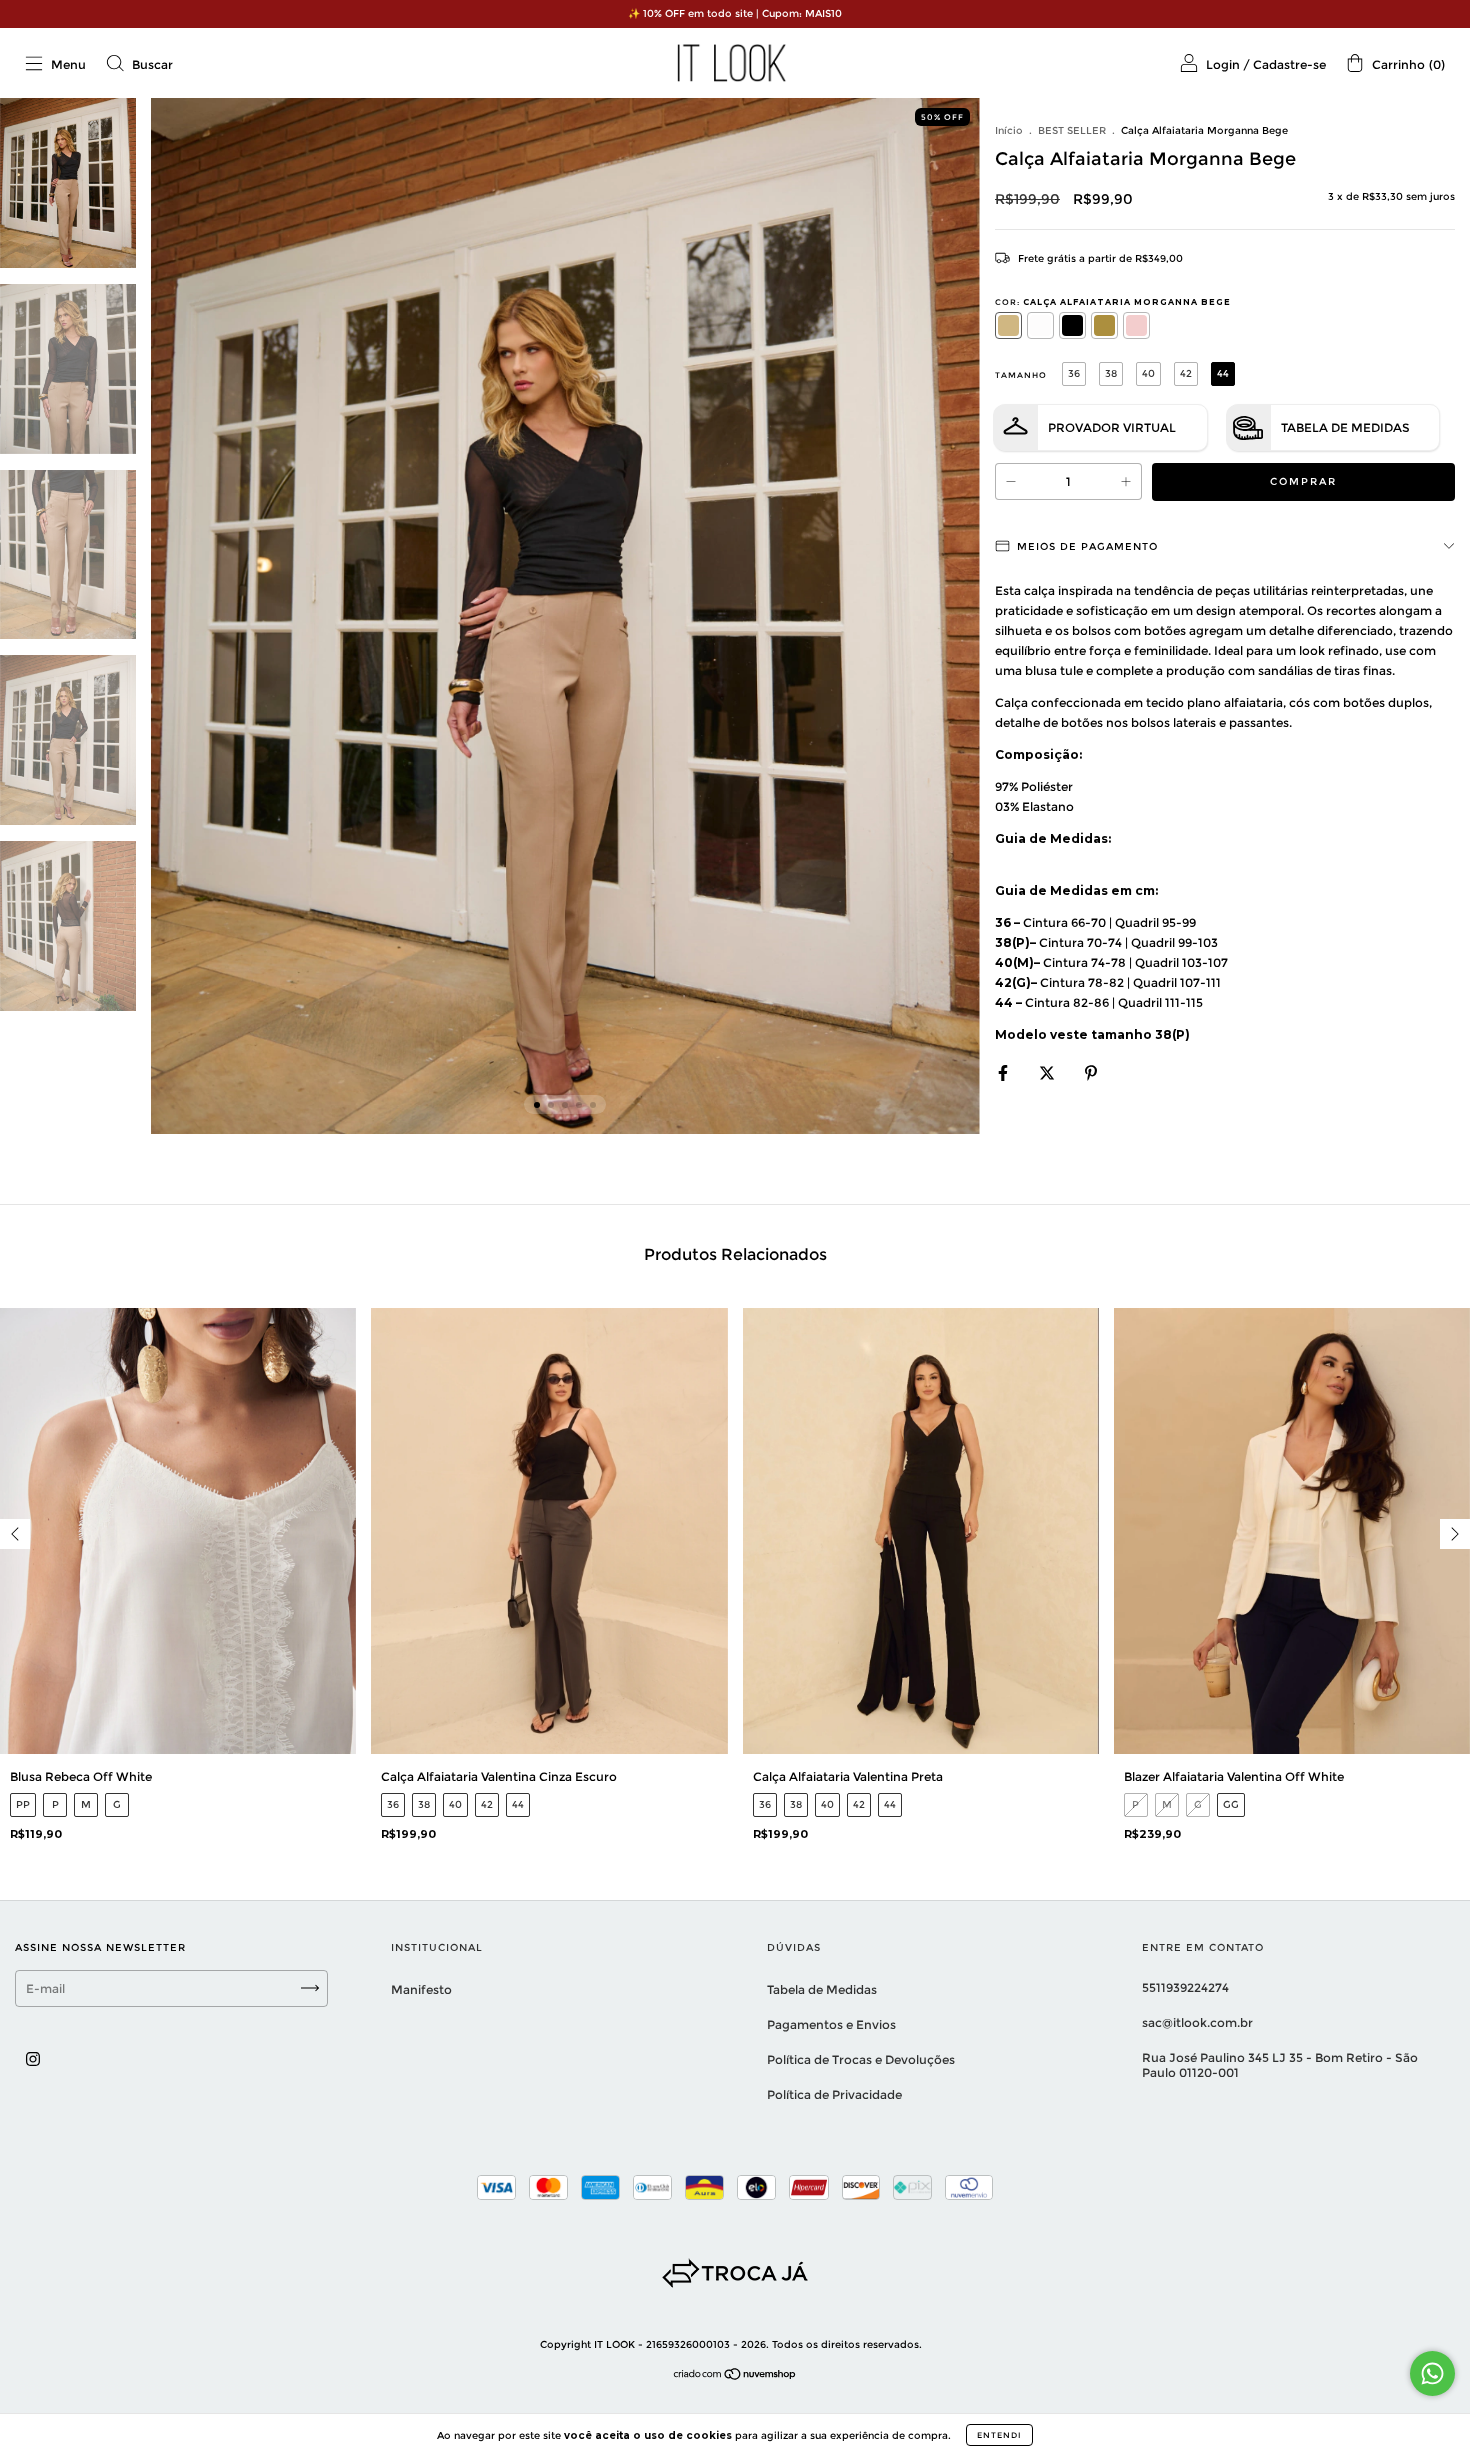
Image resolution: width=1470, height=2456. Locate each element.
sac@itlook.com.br (1197, 2022)
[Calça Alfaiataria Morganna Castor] (1104, 325)
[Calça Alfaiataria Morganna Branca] (1040, 325)
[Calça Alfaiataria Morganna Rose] (1136, 325)
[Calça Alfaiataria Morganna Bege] (1008, 325)
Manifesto (421, 1989)
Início (1009, 130)
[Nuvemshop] (735, 2375)
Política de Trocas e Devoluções (861, 2059)
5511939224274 (1185, 1987)
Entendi (999, 2435)
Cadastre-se (1289, 64)
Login (1223, 64)
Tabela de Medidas (1345, 427)
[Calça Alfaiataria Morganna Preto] (1072, 325)
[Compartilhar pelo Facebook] (1004, 1072)
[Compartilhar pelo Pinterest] (1091, 1072)
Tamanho (1021, 375)
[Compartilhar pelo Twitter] (1048, 1072)
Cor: (1113, 302)
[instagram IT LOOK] (33, 2058)
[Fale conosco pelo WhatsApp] (1432, 2373)
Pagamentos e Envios (831, 2024)
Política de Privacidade (834, 2094)
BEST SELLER (1072, 130)
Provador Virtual (1112, 427)
